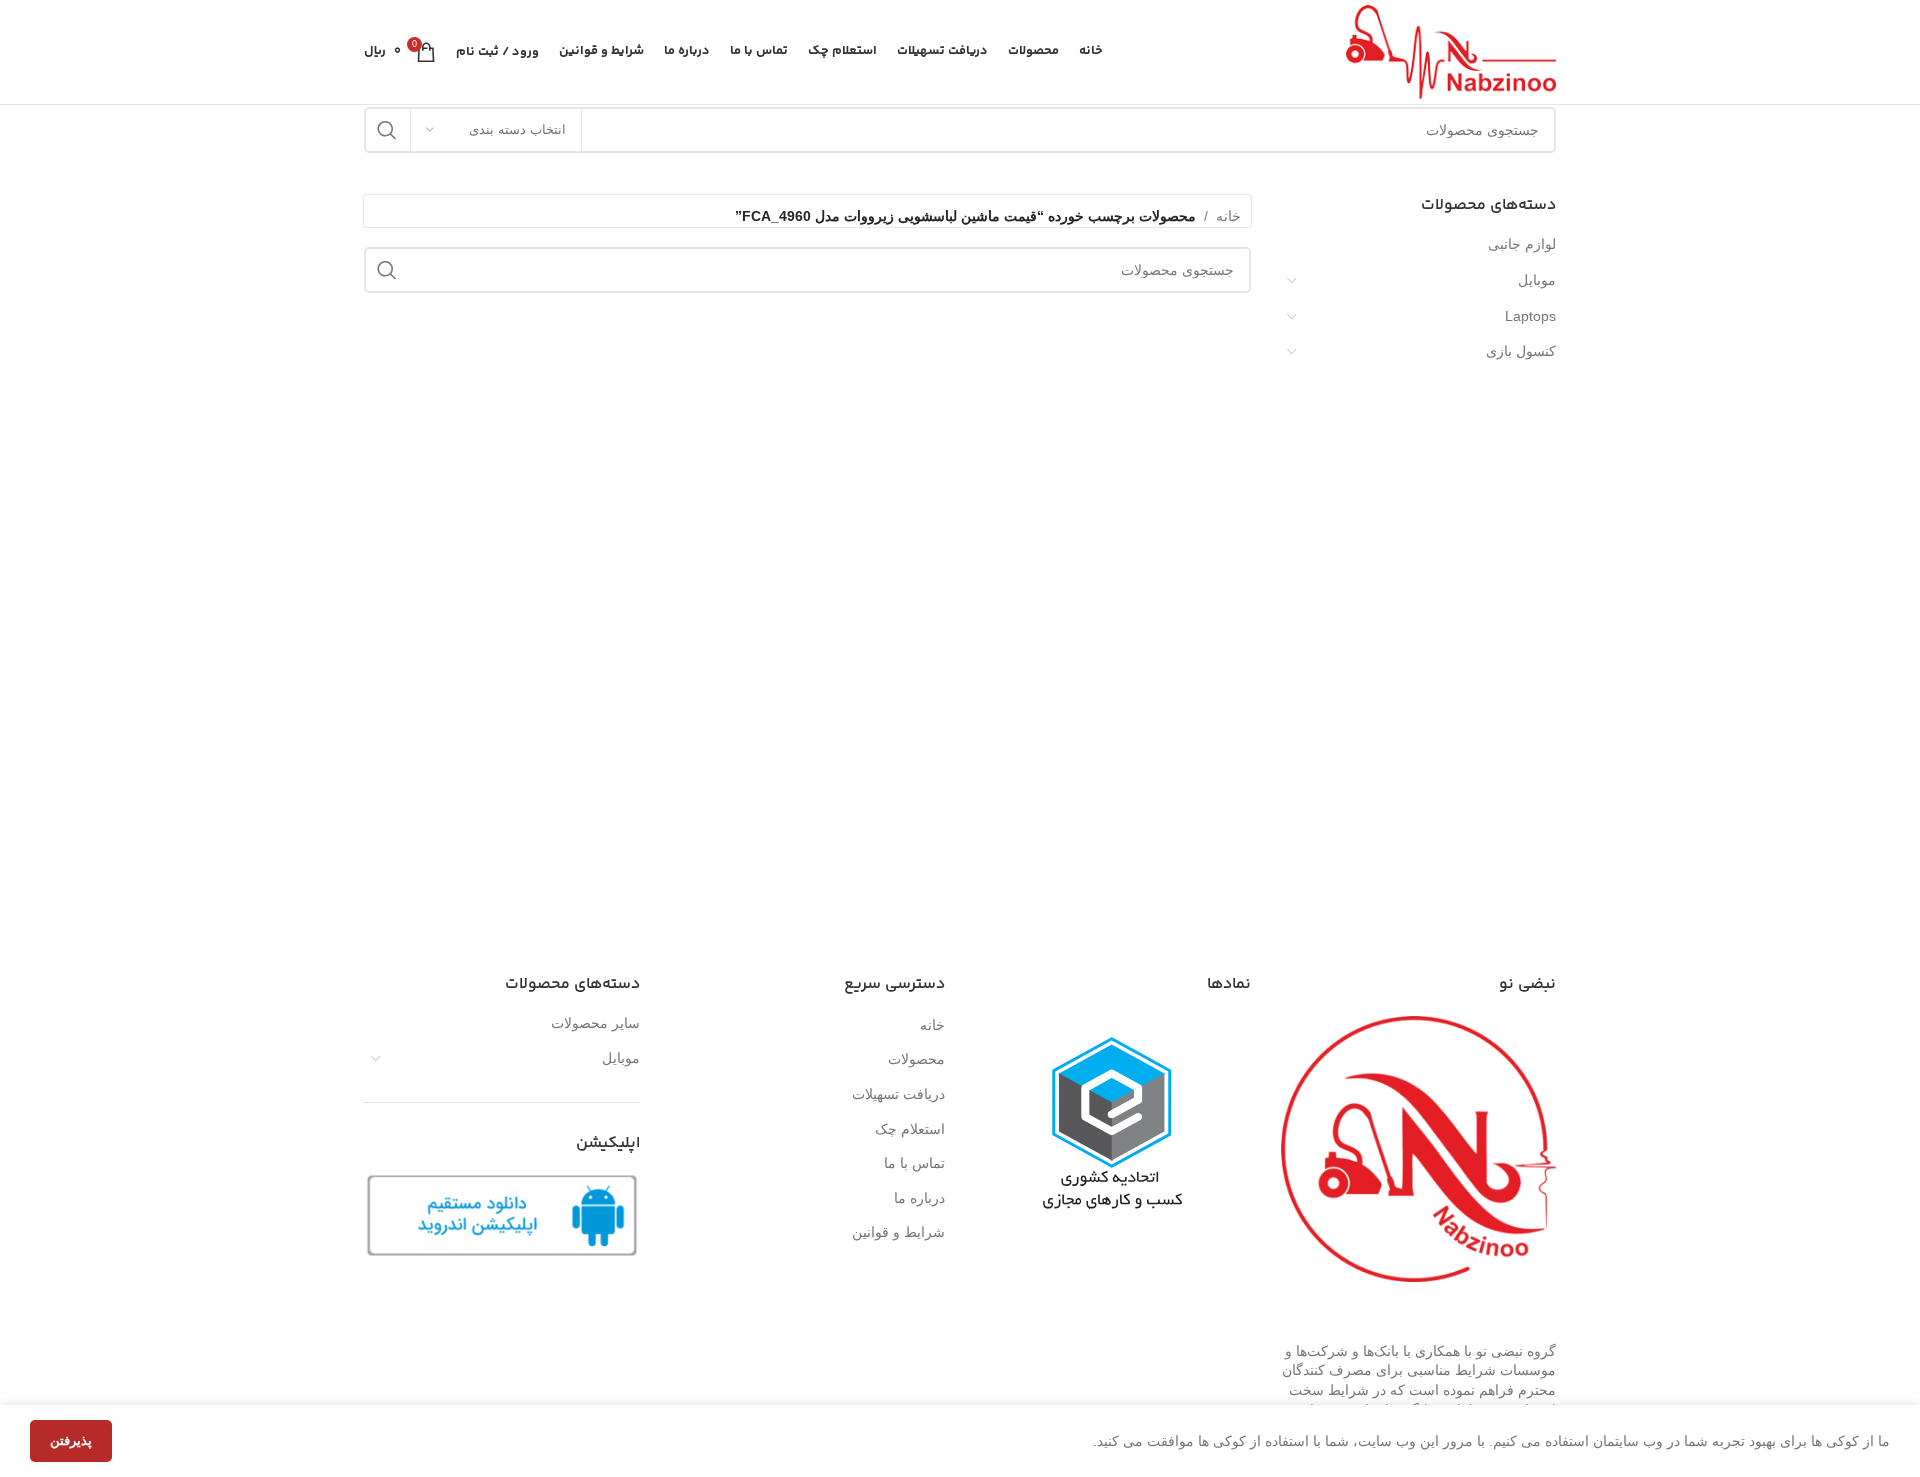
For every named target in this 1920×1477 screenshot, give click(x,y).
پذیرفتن (71, 1440)
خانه (1228, 216)
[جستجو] (387, 130)
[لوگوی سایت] (1451, 51)
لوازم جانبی (1522, 244)
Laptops (1530, 316)
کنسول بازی (1521, 351)
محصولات (916, 1059)
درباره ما (919, 1198)
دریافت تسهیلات (898, 1094)
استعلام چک (910, 1129)
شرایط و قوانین (898, 1232)
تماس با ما (914, 1163)
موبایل (1537, 280)
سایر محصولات (595, 1023)
